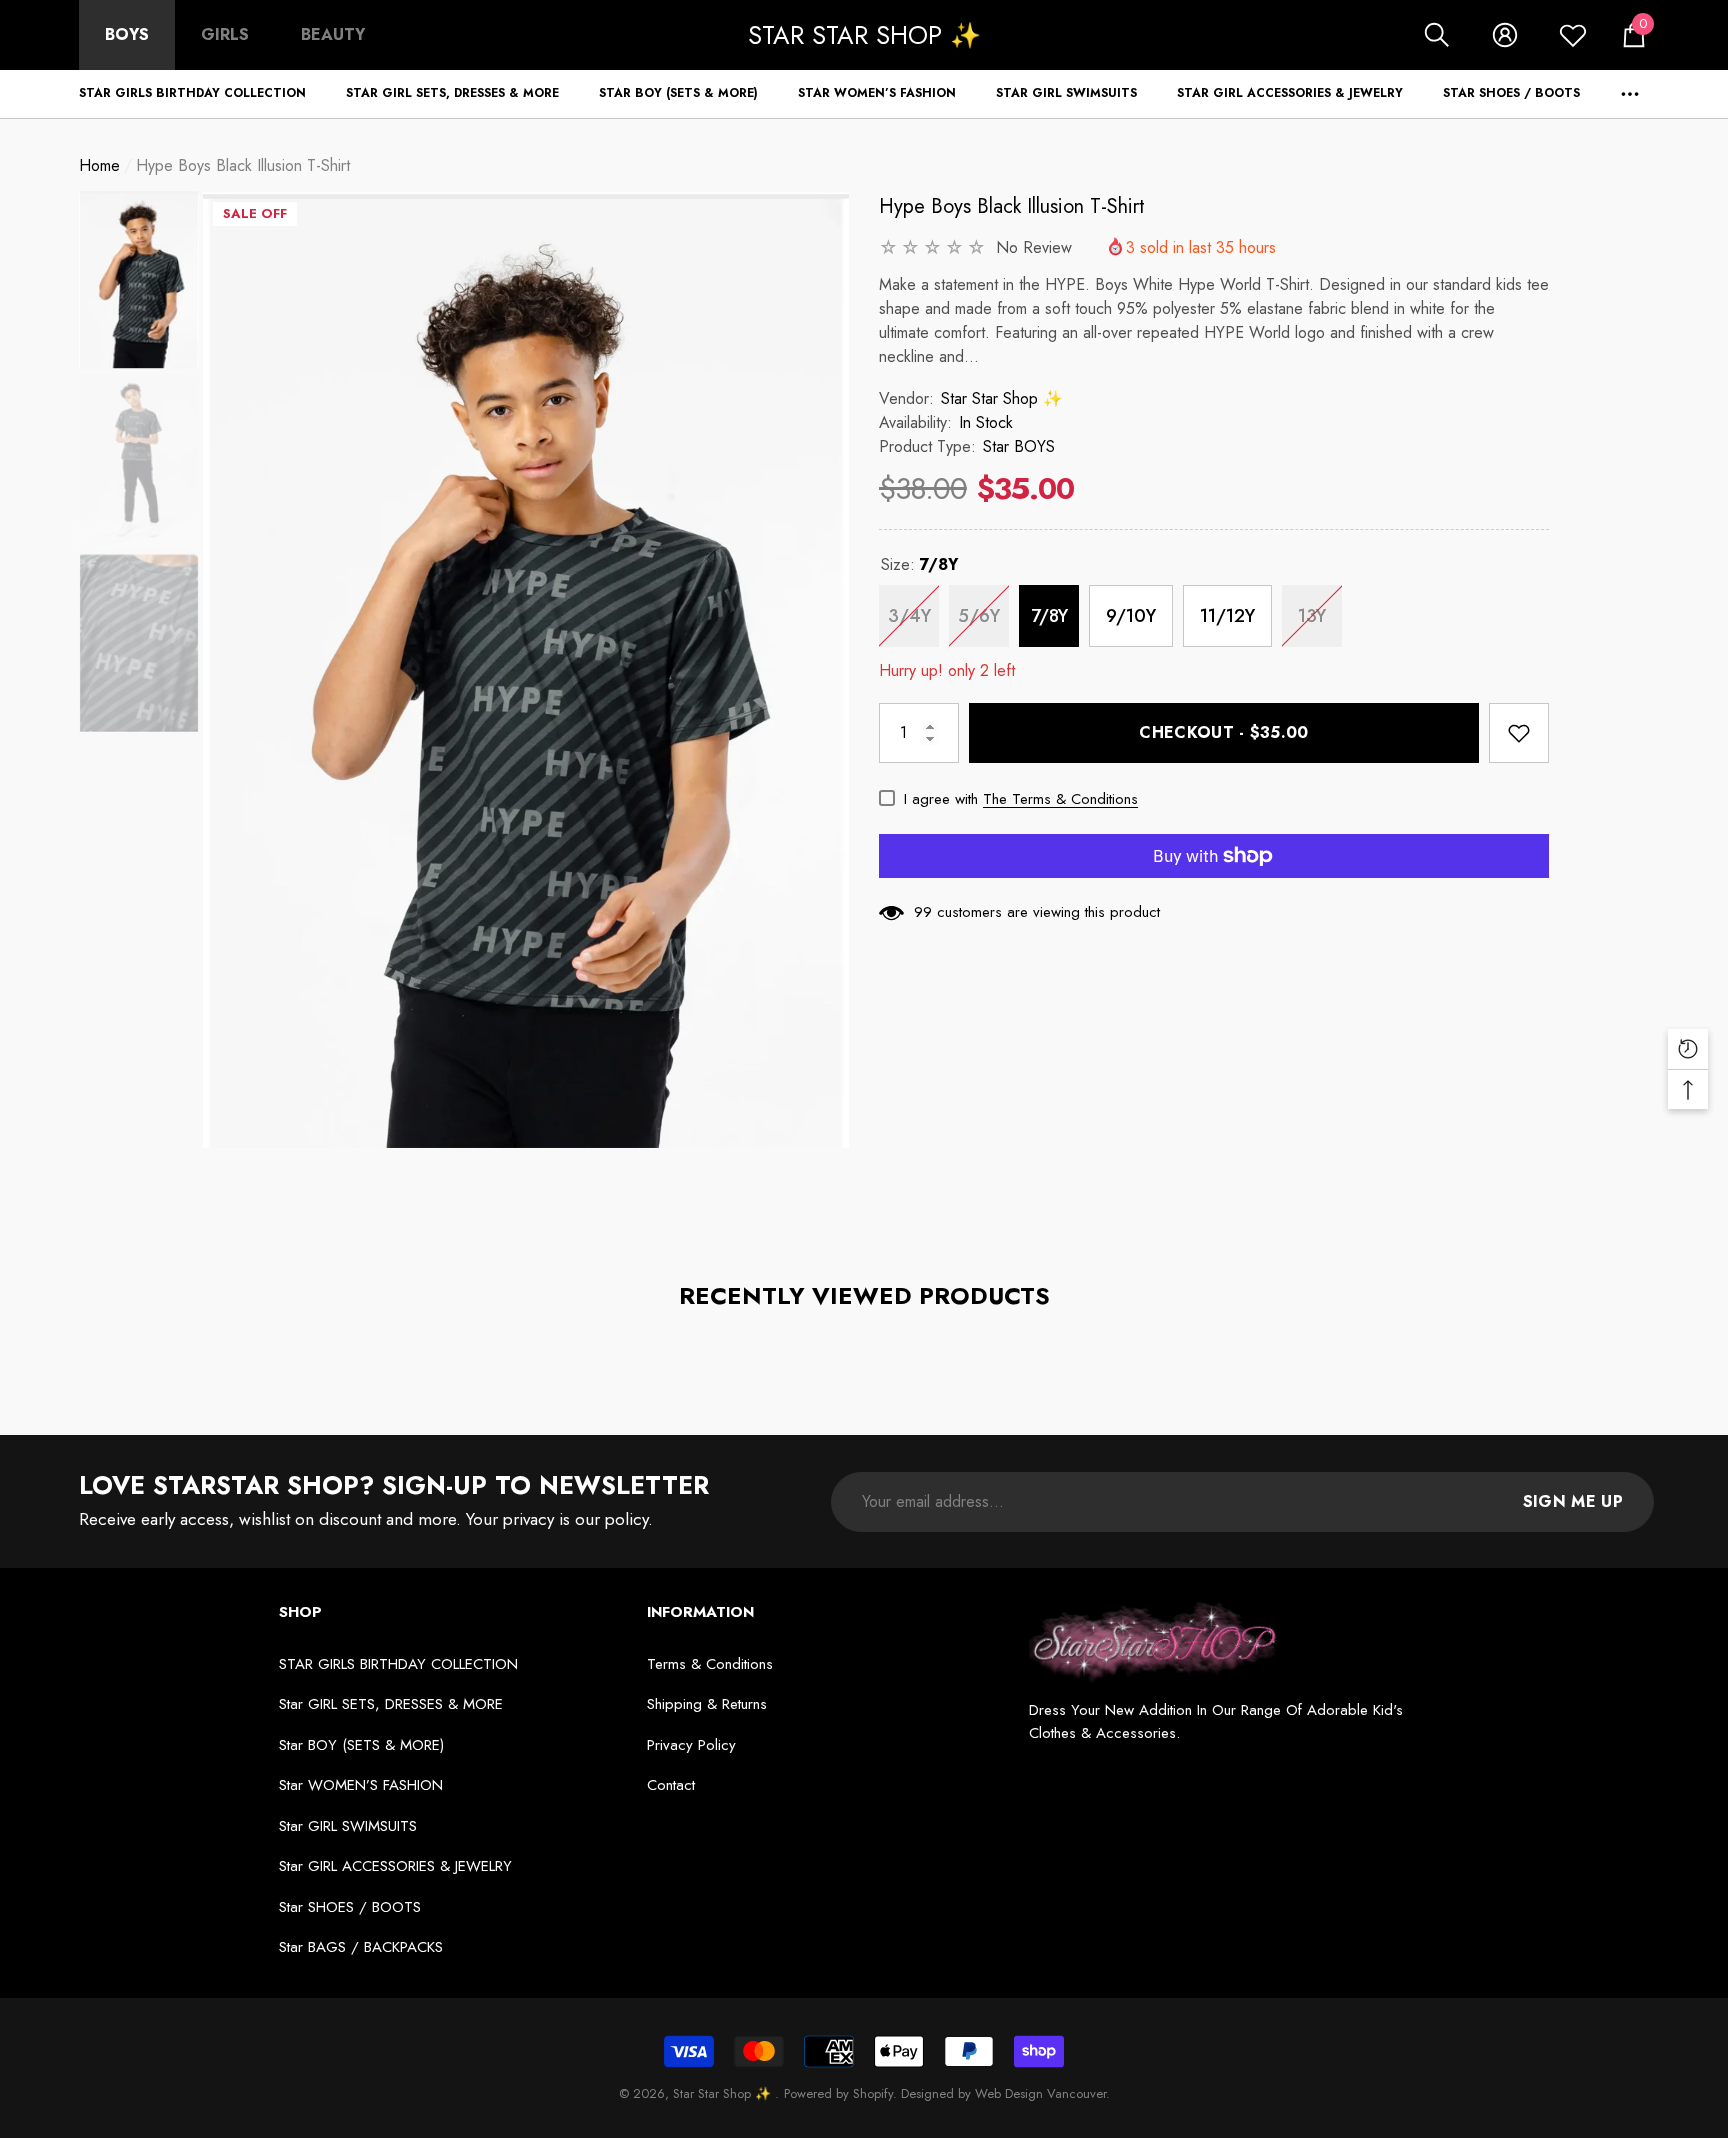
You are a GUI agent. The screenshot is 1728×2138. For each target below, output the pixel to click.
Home (99, 165)
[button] (1437, 35)
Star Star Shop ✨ (1002, 398)
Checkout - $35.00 (1223, 732)
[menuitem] (127, 35)
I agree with (941, 799)
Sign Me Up (1573, 1501)
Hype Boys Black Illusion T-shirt (1012, 206)
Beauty (333, 34)
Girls (225, 34)
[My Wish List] (1573, 35)
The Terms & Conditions (1060, 799)
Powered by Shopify (838, 2093)
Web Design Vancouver (1040, 2093)
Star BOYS (1019, 446)
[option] (526, 670)
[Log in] (1505, 35)
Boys (127, 34)
